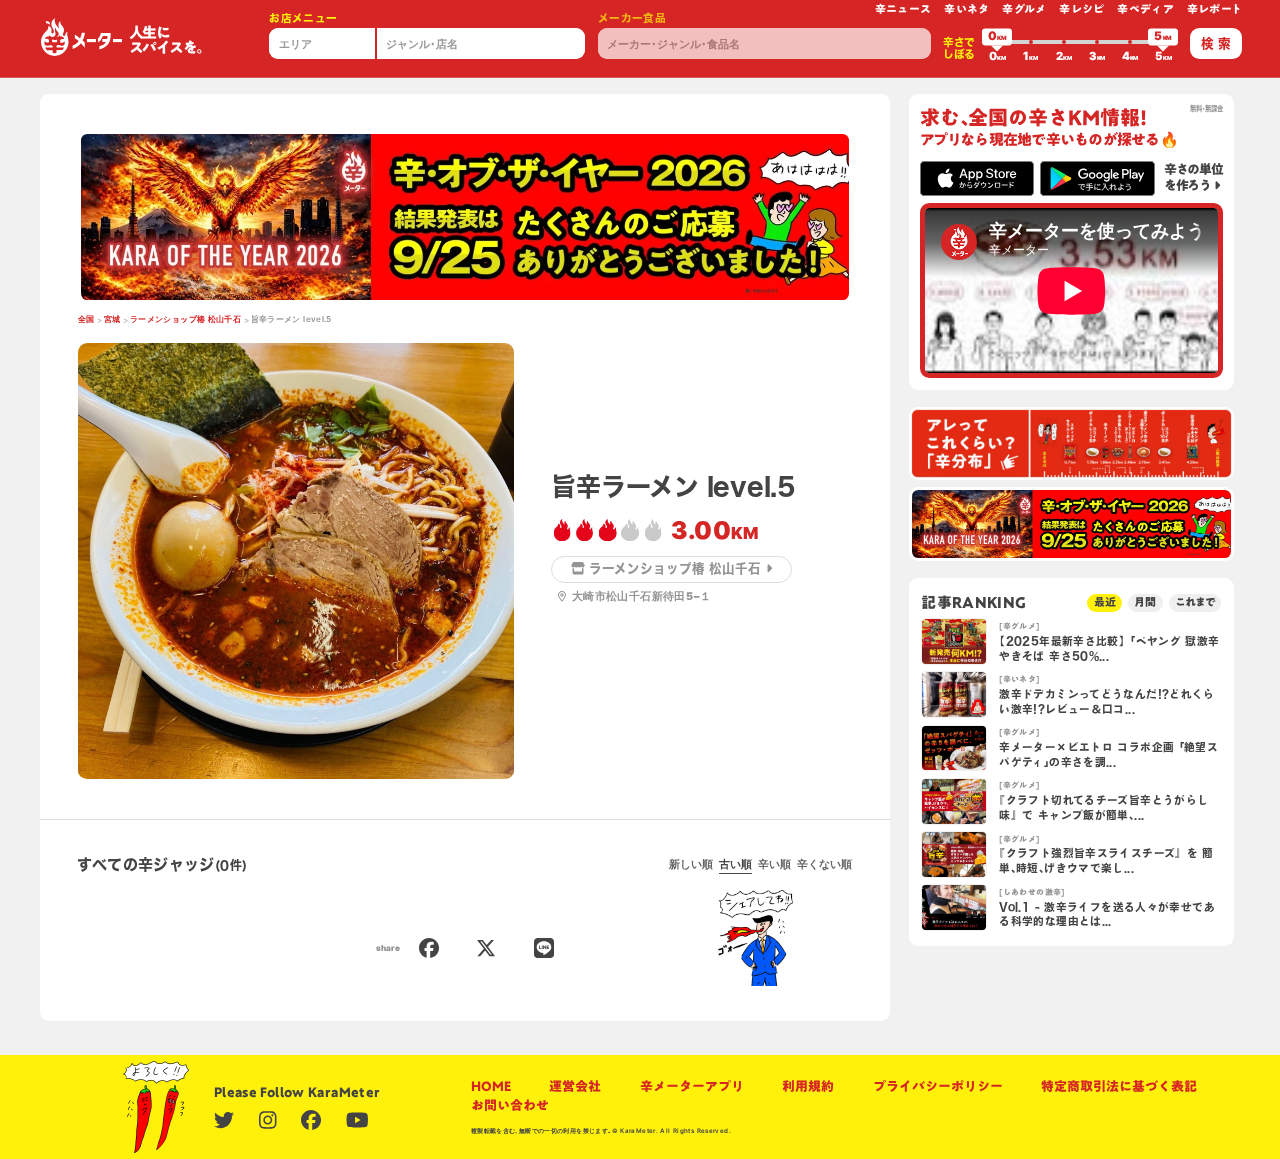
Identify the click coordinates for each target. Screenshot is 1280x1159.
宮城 (112, 319)
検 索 (1216, 43)
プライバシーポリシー (938, 1086)
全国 (86, 319)
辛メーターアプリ (692, 1086)
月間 (1145, 602)
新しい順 (691, 864)
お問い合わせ (510, 1105)
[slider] (997, 42)
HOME (491, 1086)
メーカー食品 (632, 18)
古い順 (735, 864)
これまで (1195, 602)
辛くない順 (824, 864)
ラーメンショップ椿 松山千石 (185, 319)
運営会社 (575, 1086)
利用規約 (808, 1086)
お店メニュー (303, 18)
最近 (1105, 602)
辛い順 (774, 864)
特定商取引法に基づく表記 (1119, 1086)
